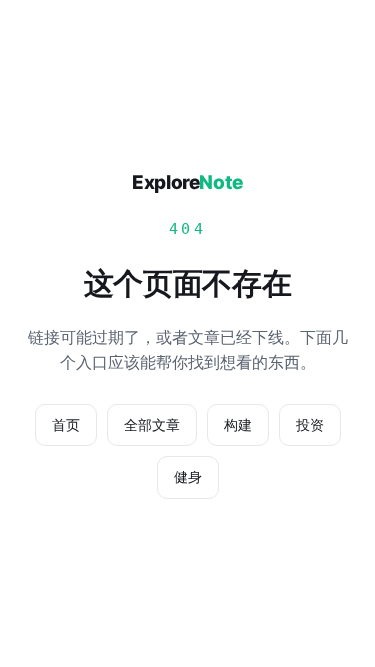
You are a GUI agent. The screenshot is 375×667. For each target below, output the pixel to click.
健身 (188, 476)
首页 (66, 424)
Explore (187, 182)
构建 (238, 424)
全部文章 (152, 424)
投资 (310, 424)
